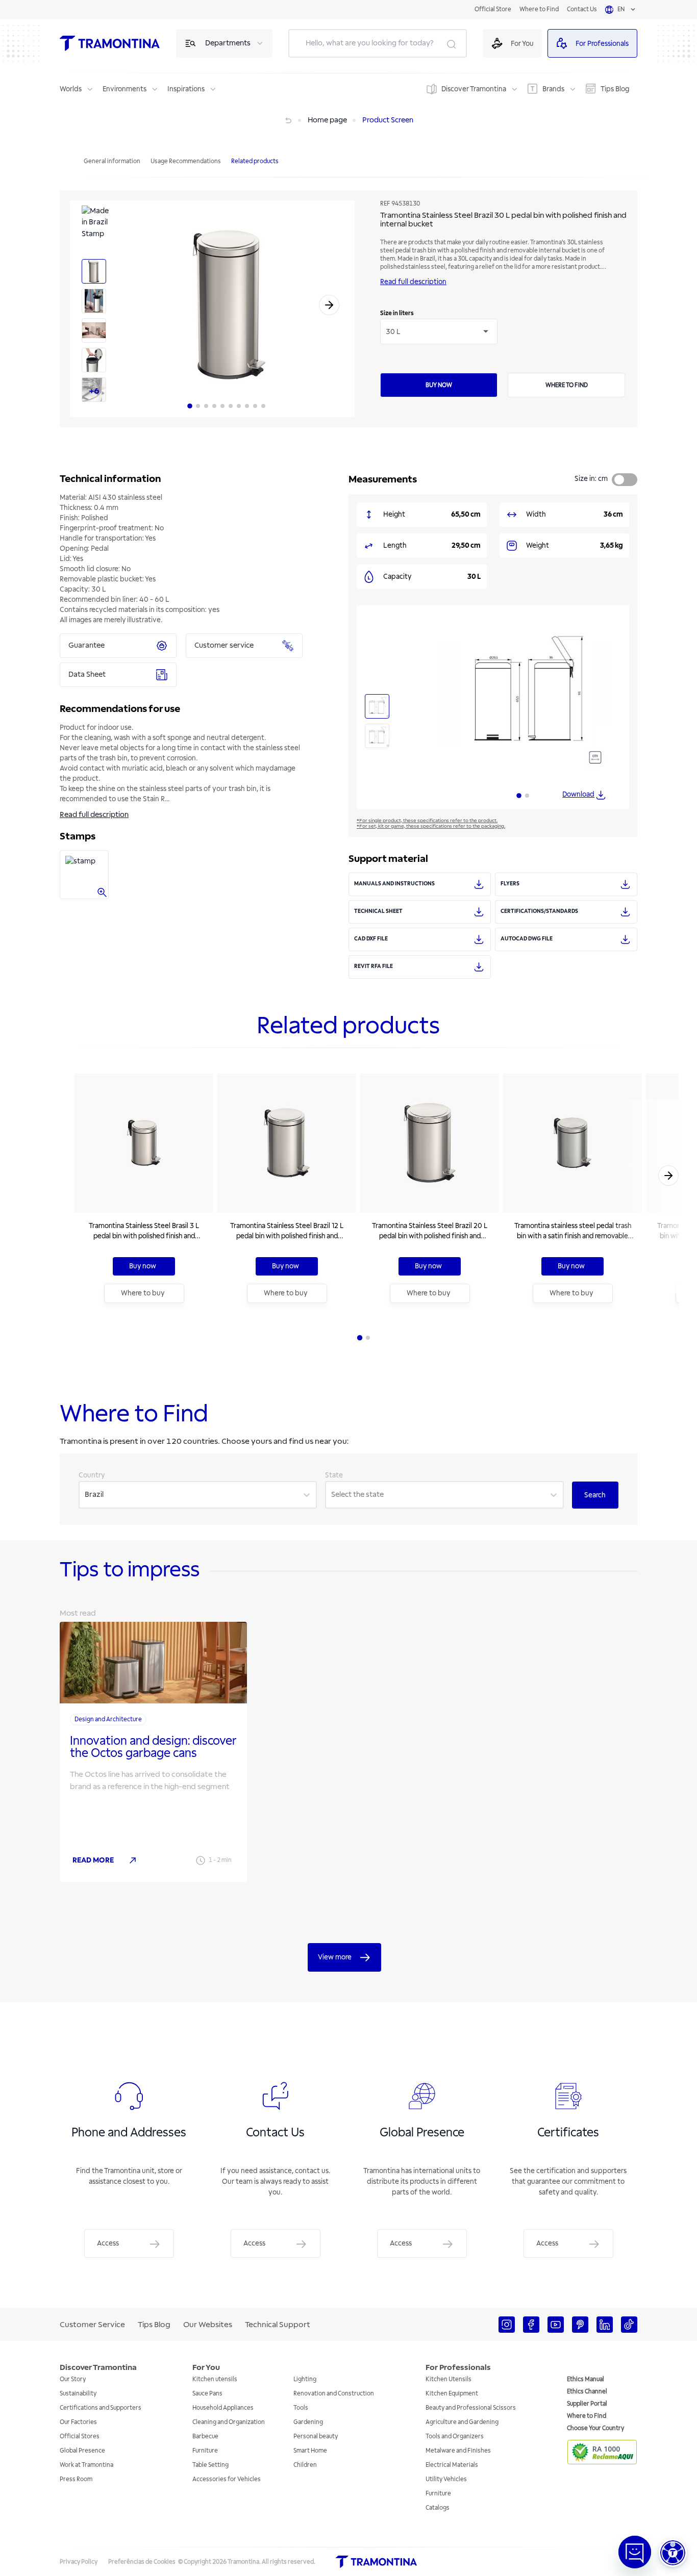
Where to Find (539, 9)
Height (394, 514)
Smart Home (310, 2451)
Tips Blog (615, 89)
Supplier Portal (587, 2404)
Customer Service (92, 2325)
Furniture (205, 2451)
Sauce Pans (207, 2394)
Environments (125, 89)
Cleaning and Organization (229, 2422)
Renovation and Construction (334, 2394)
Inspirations (186, 89)
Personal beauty (316, 2437)
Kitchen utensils (215, 2379)
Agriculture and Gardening (462, 2422)
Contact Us (582, 9)
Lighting (305, 2379)
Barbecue (205, 2437)
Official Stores (80, 2437)
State (334, 1475)
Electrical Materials (452, 2465)
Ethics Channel (587, 2392)
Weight (538, 545)
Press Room (76, 2479)
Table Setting (210, 2465)
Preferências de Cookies (142, 2562)
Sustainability (78, 2394)
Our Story (73, 2379)
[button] (673, 2553)
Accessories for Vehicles (227, 2479)
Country (92, 1475)
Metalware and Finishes (458, 2451)
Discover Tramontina (474, 89)
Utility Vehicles (446, 2479)
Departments (228, 43)
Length (395, 545)
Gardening (308, 2422)
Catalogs (438, 2508)
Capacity (397, 577)
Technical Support (278, 2325)
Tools (301, 2408)
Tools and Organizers (455, 2437)
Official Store (493, 9)
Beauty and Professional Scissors (471, 2408)
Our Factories (78, 2422)
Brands (553, 89)
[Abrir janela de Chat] (635, 2552)
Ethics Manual (586, 2379)
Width (536, 514)
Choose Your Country (595, 2428)
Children (305, 2465)
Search (595, 1495)
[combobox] (85, 1495)
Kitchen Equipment (452, 2394)
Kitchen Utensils (449, 2379)
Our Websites (208, 2325)
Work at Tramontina (86, 2465)
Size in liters (397, 313)
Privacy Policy (79, 2562)
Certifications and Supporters (101, 2408)
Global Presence (82, 2451)
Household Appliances (223, 2408)
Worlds (71, 89)
